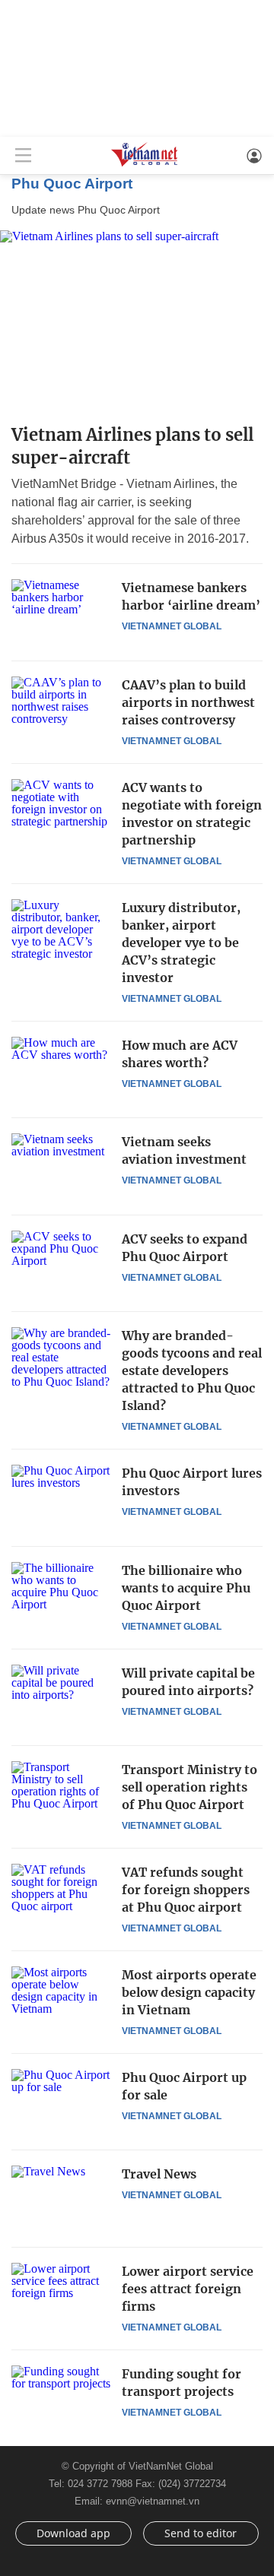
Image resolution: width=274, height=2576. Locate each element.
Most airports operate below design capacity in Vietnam (189, 1992)
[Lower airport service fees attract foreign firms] (61, 2296)
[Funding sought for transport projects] (61, 2398)
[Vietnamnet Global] (145, 165)
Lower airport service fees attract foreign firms (188, 2289)
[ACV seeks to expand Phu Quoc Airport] (61, 1263)
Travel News (159, 2174)
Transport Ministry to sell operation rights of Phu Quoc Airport (190, 1787)
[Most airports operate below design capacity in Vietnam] (61, 1999)
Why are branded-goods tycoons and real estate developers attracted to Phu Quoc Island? (192, 1370)
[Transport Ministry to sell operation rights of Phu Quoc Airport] (61, 1794)
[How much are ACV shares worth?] (61, 1069)
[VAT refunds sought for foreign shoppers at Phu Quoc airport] (61, 1896)
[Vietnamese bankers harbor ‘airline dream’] (61, 612)
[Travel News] (61, 2198)
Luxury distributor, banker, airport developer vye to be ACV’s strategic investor (181, 943)
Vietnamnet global (172, 626)
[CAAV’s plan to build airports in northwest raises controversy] (61, 709)
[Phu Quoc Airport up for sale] (61, 2102)
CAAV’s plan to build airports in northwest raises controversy (188, 702)
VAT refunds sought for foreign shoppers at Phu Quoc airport (186, 1890)
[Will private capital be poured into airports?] (61, 1697)
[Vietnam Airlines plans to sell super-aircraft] (137, 321)
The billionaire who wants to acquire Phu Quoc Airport (186, 1588)
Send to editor (201, 2533)
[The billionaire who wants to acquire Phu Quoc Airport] (61, 1595)
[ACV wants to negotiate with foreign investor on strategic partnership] (61, 812)
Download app (73, 2533)
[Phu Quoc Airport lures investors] (61, 1497)
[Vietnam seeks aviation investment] (61, 1166)
